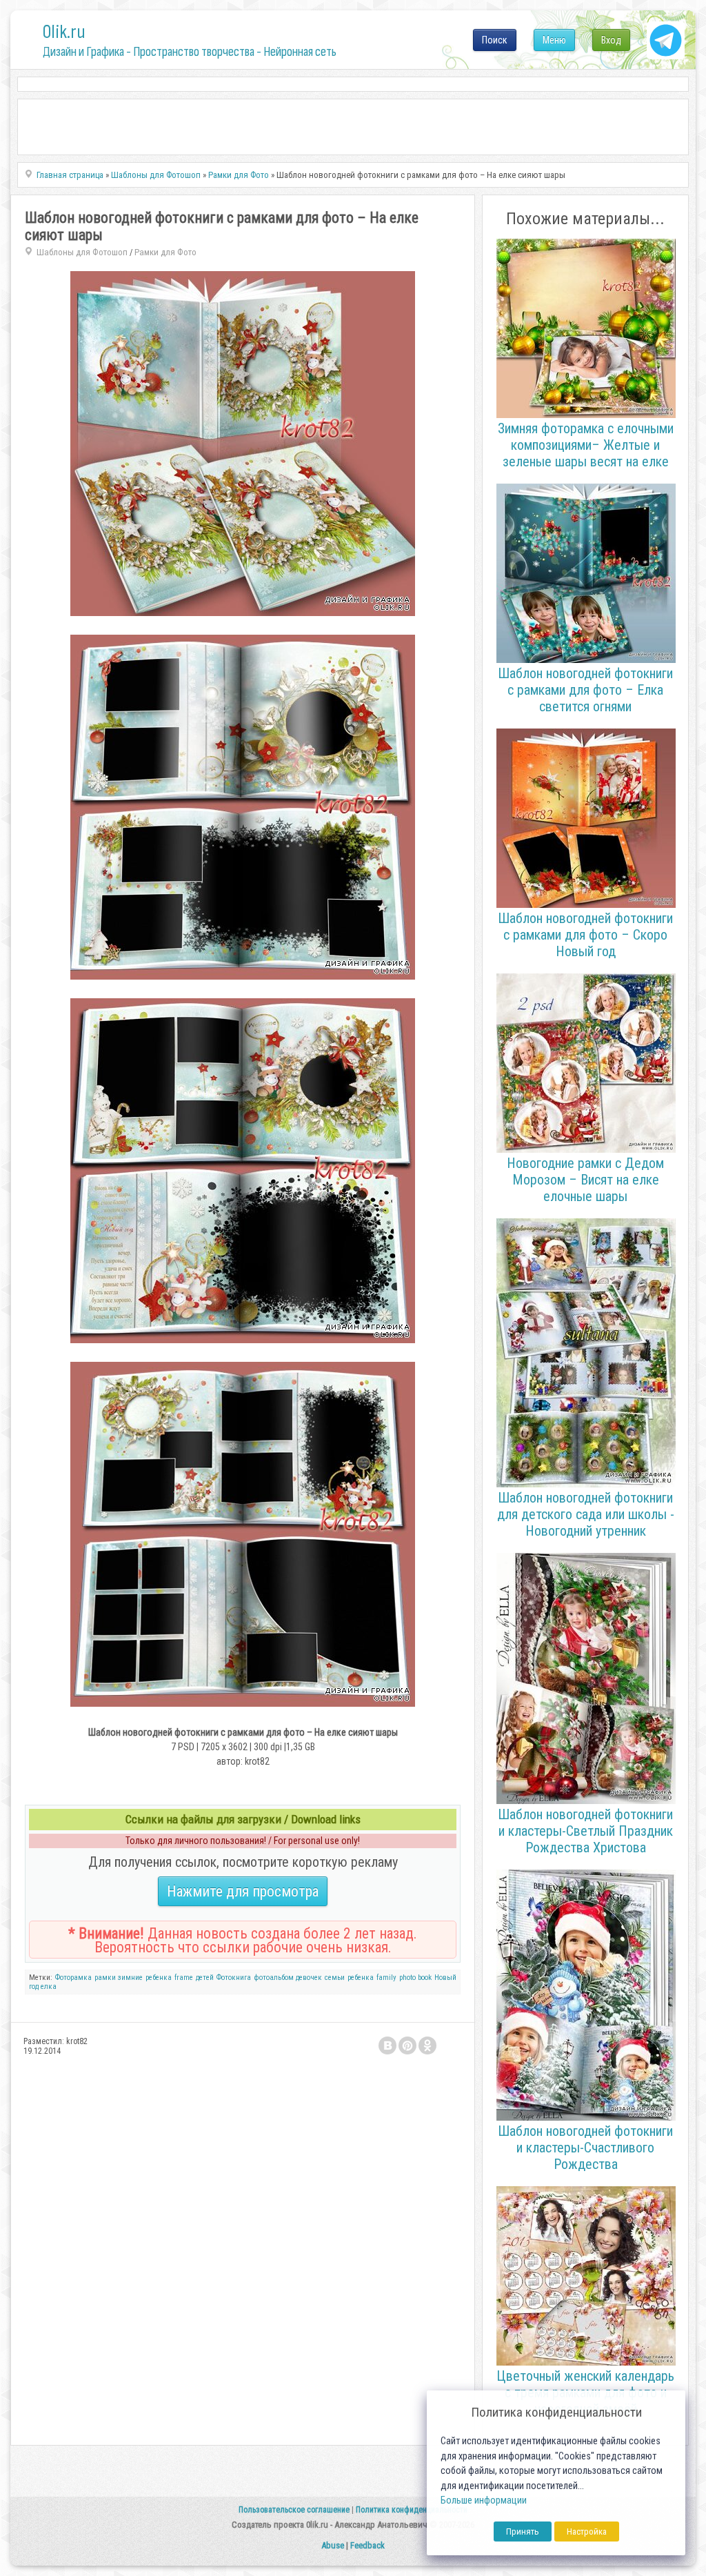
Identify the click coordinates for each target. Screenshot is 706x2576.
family (386, 1978)
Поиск (495, 40)
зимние (130, 1978)
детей (205, 1978)
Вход (611, 40)
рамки (105, 1978)
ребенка (159, 1978)
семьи (335, 1978)
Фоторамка (73, 1978)
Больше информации (484, 2500)
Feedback (367, 2545)
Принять (523, 2532)
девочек (309, 1978)
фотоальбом (274, 1978)
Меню (554, 40)
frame (184, 1978)
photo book (416, 1978)
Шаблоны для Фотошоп (82, 252)
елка (49, 1987)
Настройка (587, 2532)
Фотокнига (234, 1978)
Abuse (333, 2545)
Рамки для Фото (165, 252)
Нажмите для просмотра (243, 1891)
